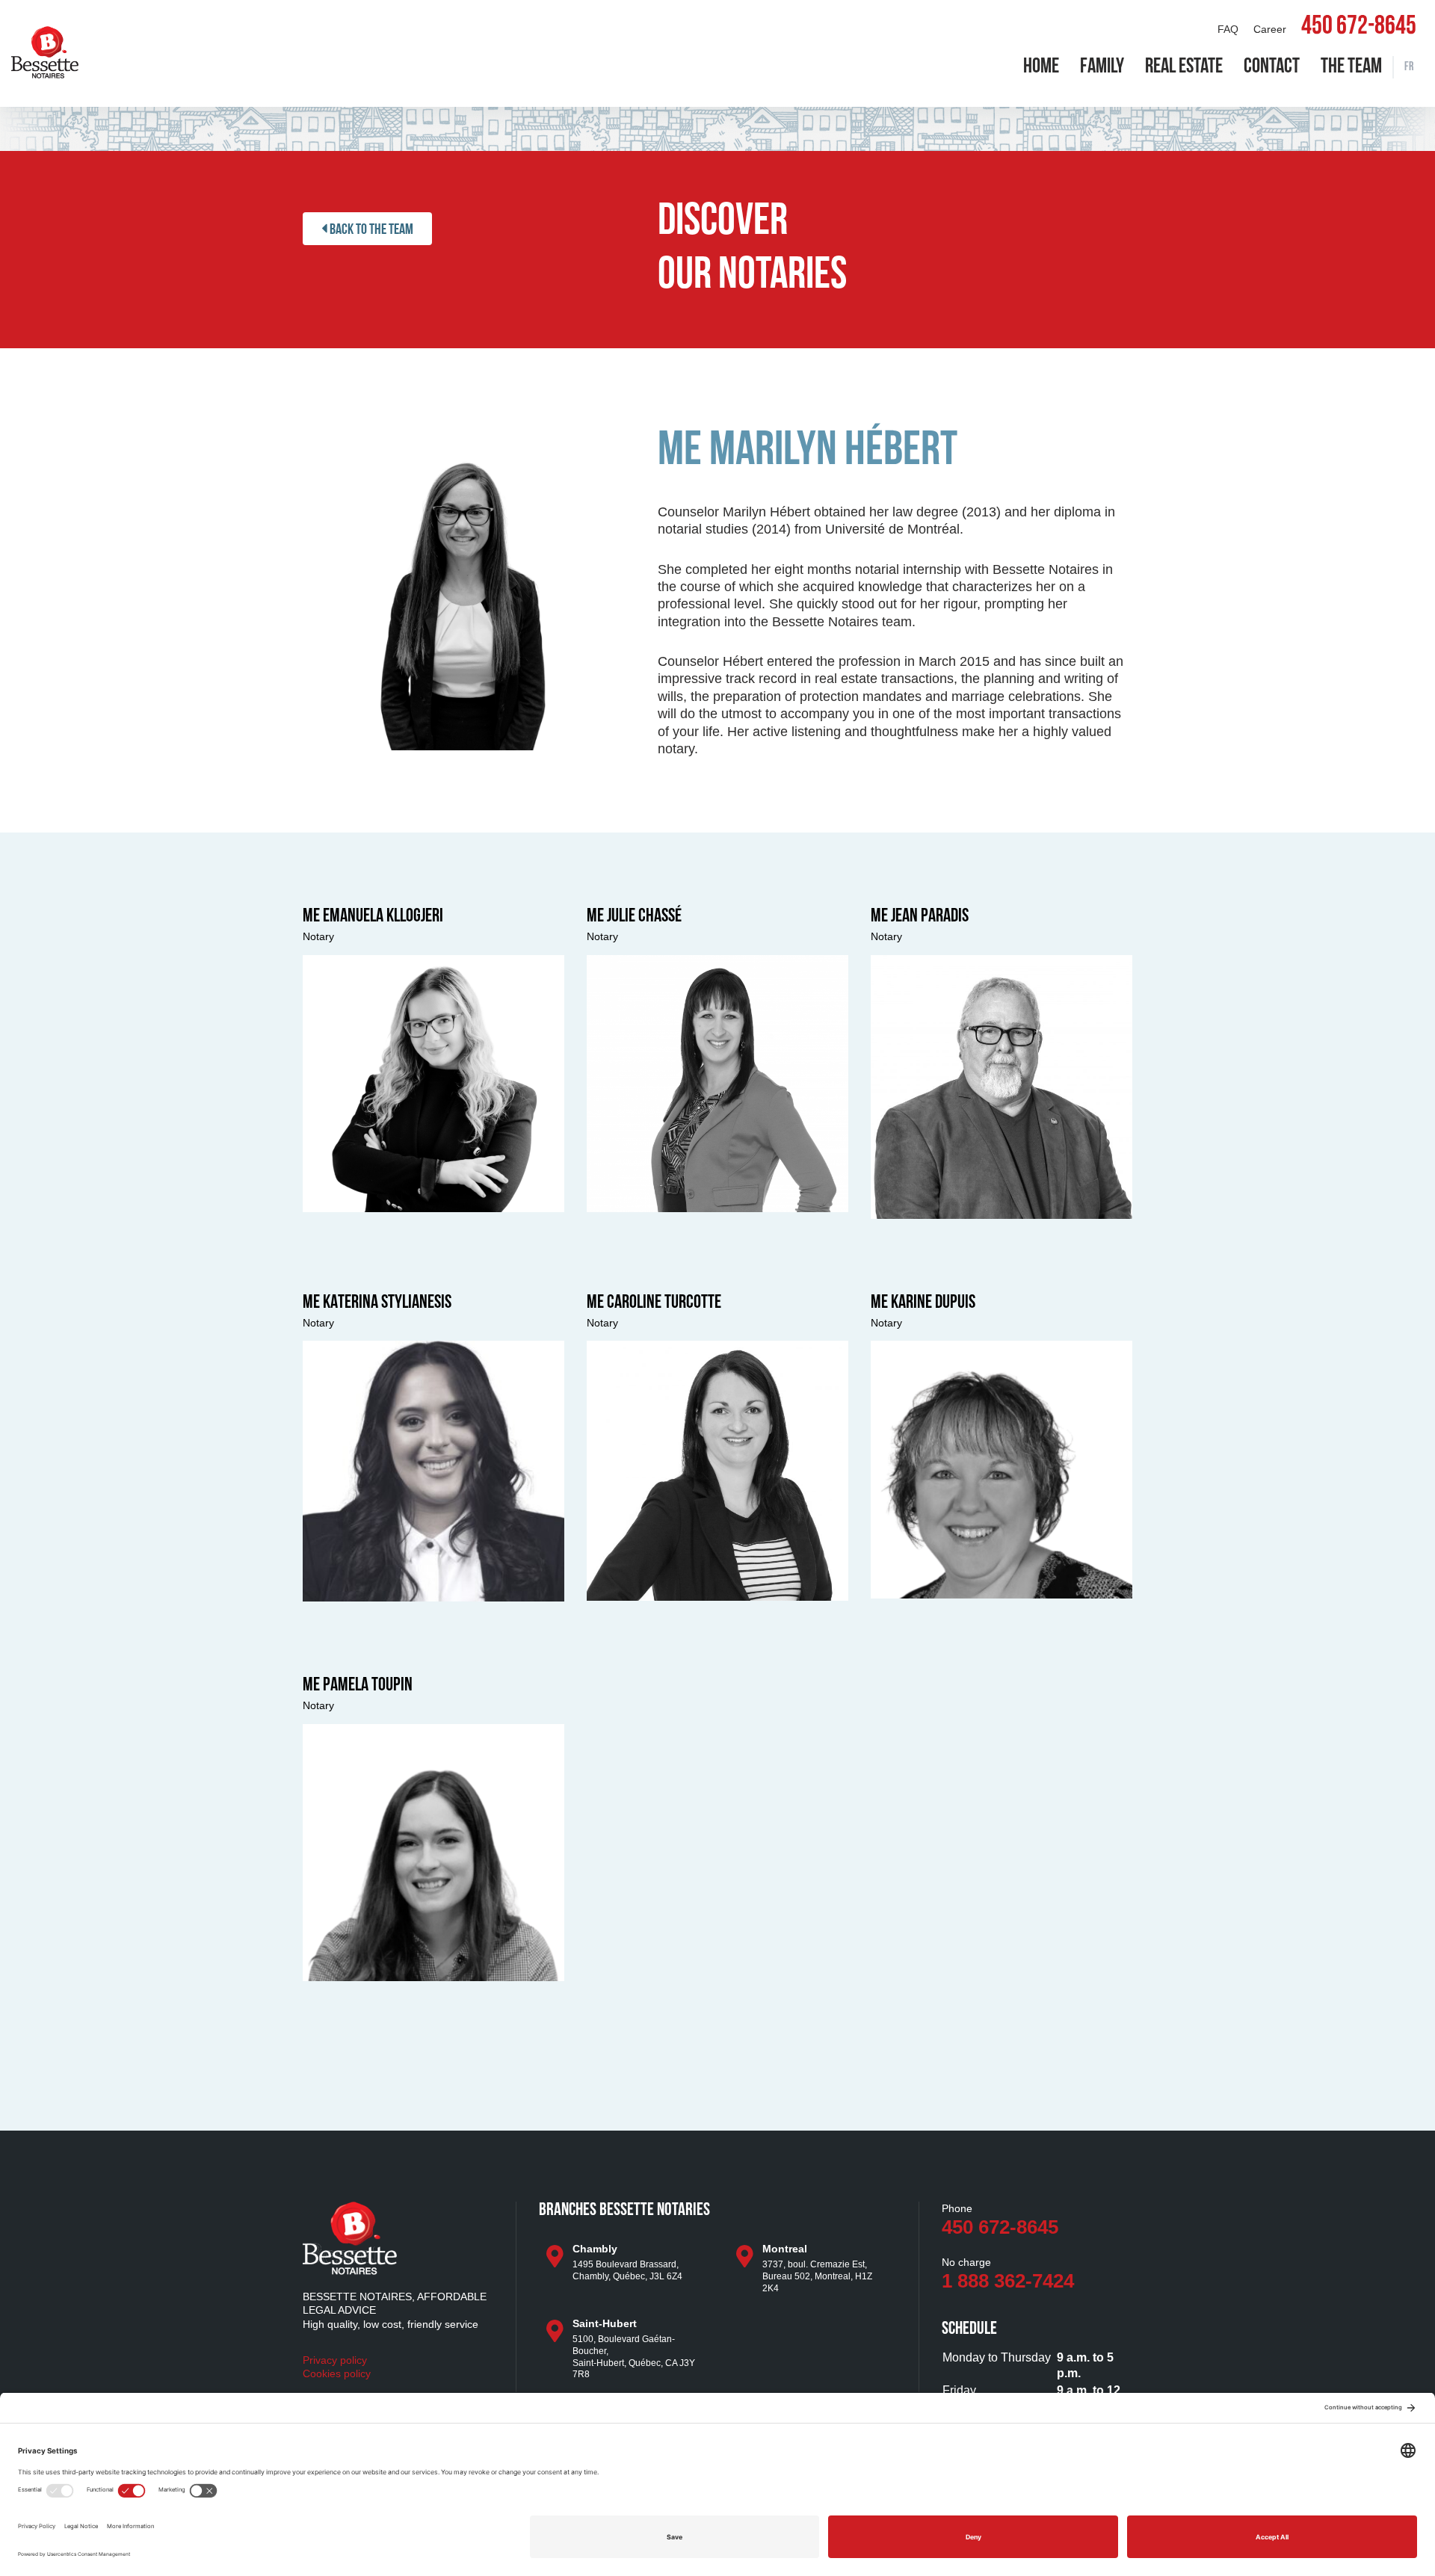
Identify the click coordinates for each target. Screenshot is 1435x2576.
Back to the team (370, 230)
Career (1270, 29)
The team (1351, 67)
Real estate (1184, 67)
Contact (1272, 67)
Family (1102, 67)
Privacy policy (335, 2360)
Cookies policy (337, 2373)
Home (1041, 67)
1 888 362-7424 (1008, 2281)
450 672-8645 (1359, 28)
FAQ (1228, 29)
